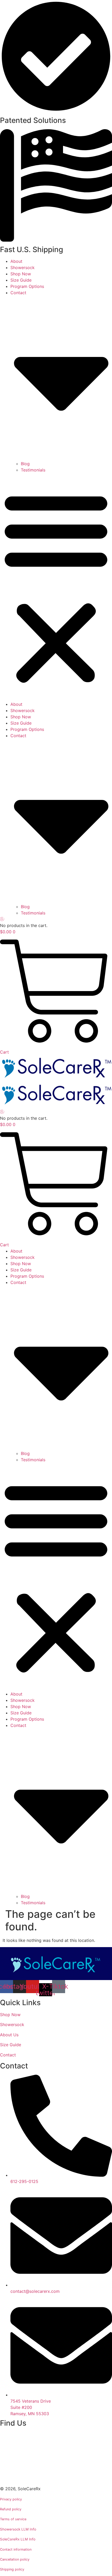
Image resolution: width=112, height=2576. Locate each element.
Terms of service (13, 2519)
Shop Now (21, 274)
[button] (56, 587)
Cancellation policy (15, 2559)
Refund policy (11, 2509)
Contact (8, 2055)
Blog (25, 464)
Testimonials (33, 470)
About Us (9, 2035)
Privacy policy (11, 2499)
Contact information (16, 2549)
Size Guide (21, 280)
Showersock (23, 268)
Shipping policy (12, 2569)
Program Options (27, 286)
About (16, 261)
